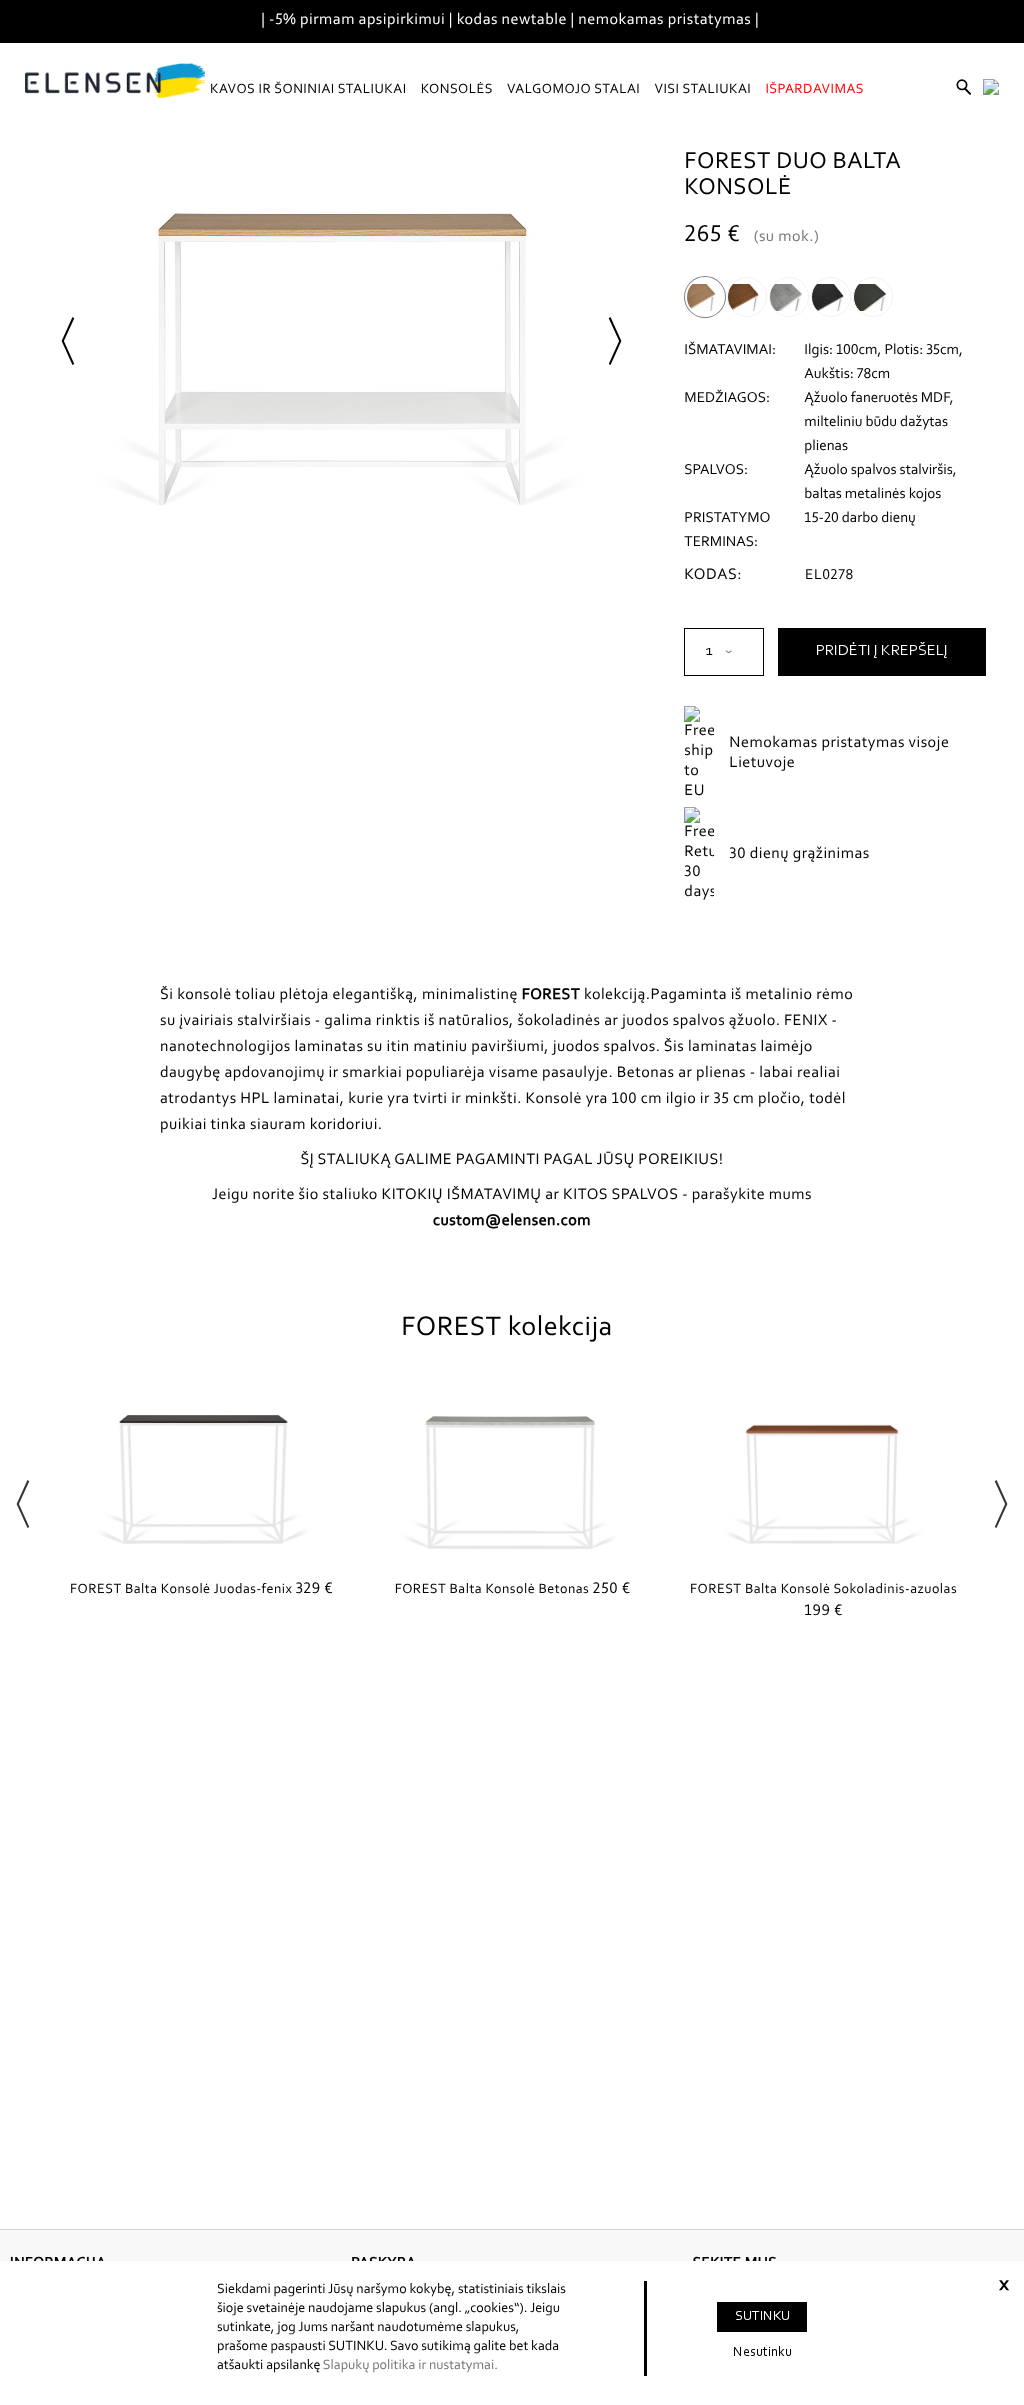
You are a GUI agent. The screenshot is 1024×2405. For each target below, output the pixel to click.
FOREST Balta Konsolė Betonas (513, 1590)
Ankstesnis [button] (68, 338)
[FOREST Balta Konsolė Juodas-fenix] (201, 1476)
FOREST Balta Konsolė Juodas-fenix (201, 1590)
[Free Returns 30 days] (776, 833)
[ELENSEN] (115, 81)
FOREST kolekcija (507, 1329)
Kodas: (713, 576)
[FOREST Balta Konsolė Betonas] (512, 1476)
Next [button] (1001, 1501)
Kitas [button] (615, 338)
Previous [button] (23, 1501)
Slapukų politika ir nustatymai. (410, 2366)
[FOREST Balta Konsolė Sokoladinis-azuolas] (823, 1476)
